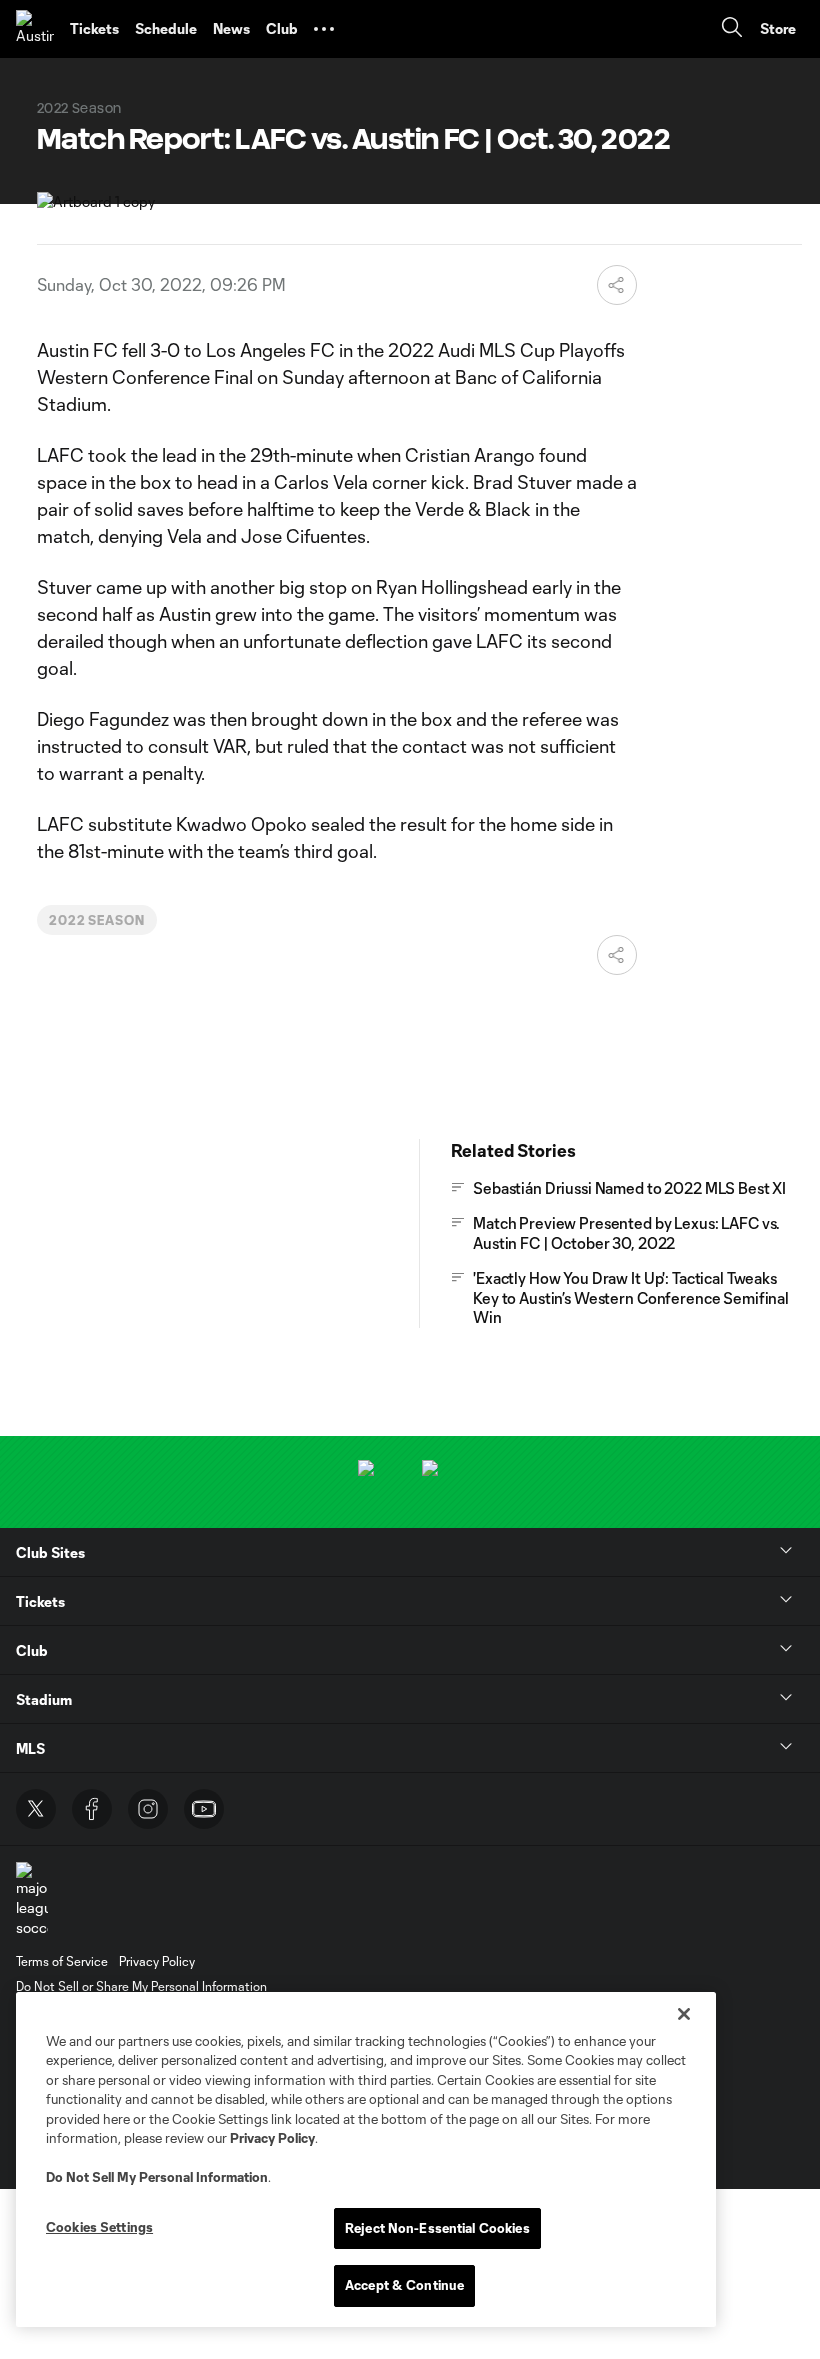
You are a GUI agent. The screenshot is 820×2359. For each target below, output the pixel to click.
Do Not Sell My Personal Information (157, 2177)
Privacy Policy (272, 2138)
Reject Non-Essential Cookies (437, 2228)
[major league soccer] (32, 1899)
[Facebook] (92, 1809)
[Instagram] (148, 1809)
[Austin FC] (35, 29)
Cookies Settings (99, 2227)
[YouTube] (204, 1809)
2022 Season (97, 920)
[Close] (684, 2014)
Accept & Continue (404, 2285)
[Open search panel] (732, 29)
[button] (324, 29)
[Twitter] (36, 1809)
